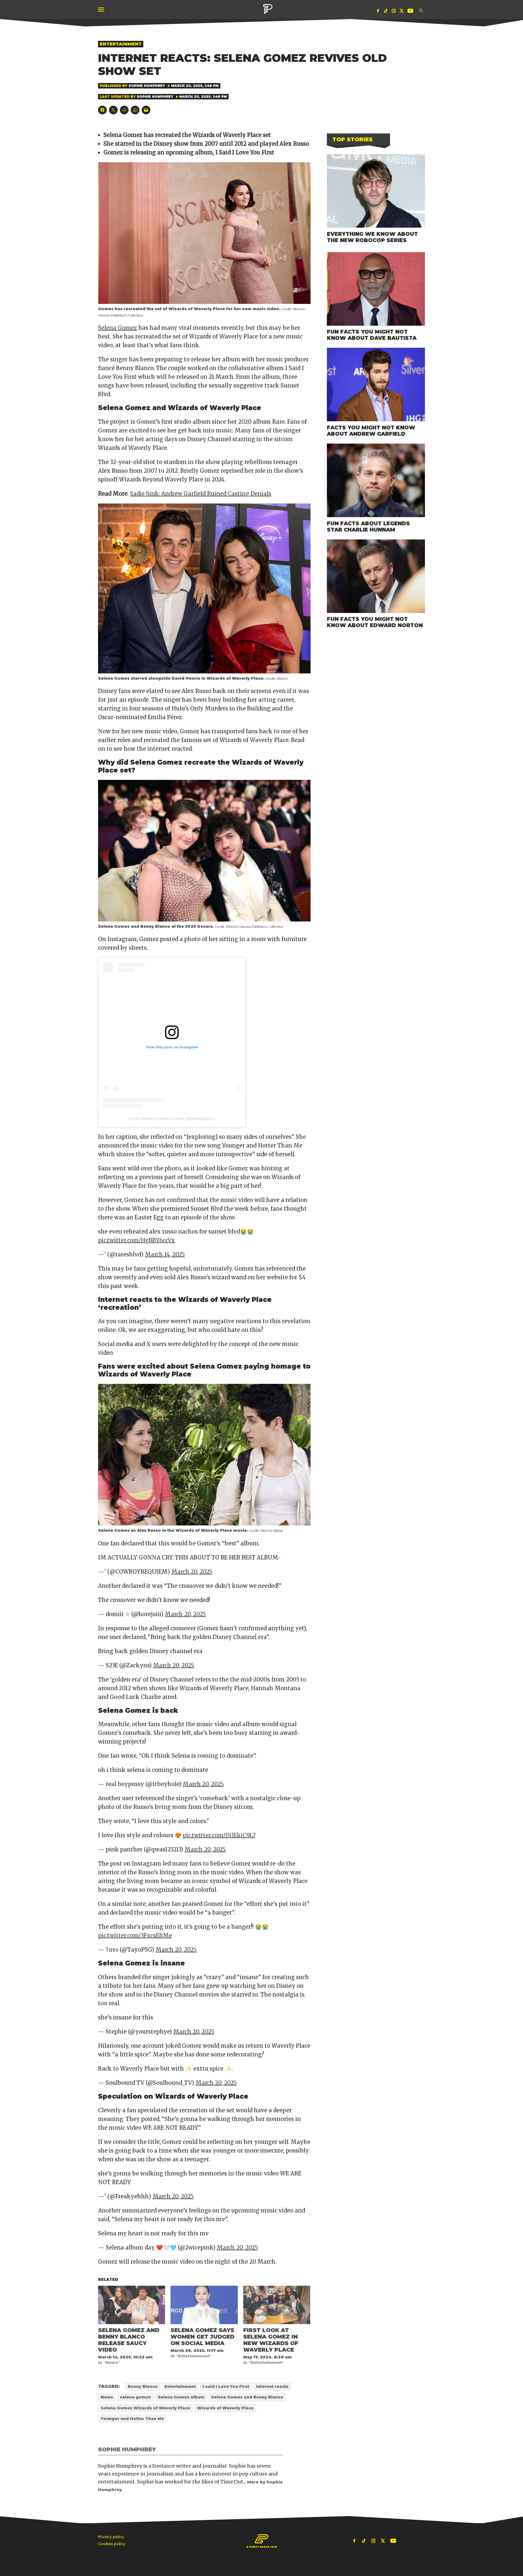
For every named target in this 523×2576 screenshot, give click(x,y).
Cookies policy (112, 2544)
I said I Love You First (226, 2386)
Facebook (378, 12)
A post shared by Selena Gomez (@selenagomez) (172, 1118)
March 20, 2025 (192, 1572)
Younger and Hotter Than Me (132, 2419)
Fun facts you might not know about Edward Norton (375, 622)
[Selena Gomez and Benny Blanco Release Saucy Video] (132, 2305)
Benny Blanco (143, 2386)
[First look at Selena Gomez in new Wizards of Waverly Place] (277, 2305)
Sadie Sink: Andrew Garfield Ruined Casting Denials (201, 494)
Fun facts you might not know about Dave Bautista (372, 335)
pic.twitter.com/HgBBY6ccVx (136, 1240)
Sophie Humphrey (147, 86)
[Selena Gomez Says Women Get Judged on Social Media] (204, 2305)
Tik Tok (386, 12)
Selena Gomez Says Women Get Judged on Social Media (202, 2337)
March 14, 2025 (165, 1254)
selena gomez (135, 2397)
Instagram (394, 12)
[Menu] (102, 10)
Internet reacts (272, 2386)
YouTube (411, 12)
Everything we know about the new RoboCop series (372, 237)
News (107, 2397)
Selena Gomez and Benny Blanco (247, 2397)
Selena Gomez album (181, 2397)
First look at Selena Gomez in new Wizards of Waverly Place (271, 2340)
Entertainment (121, 44)
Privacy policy (111, 2537)
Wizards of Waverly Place (225, 2408)
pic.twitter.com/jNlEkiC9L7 (219, 1835)
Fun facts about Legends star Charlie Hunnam (368, 527)
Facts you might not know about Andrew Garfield (371, 431)
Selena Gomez (118, 328)
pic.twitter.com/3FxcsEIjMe (135, 1935)
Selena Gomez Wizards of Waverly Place (145, 2408)
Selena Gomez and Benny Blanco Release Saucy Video (129, 2340)
